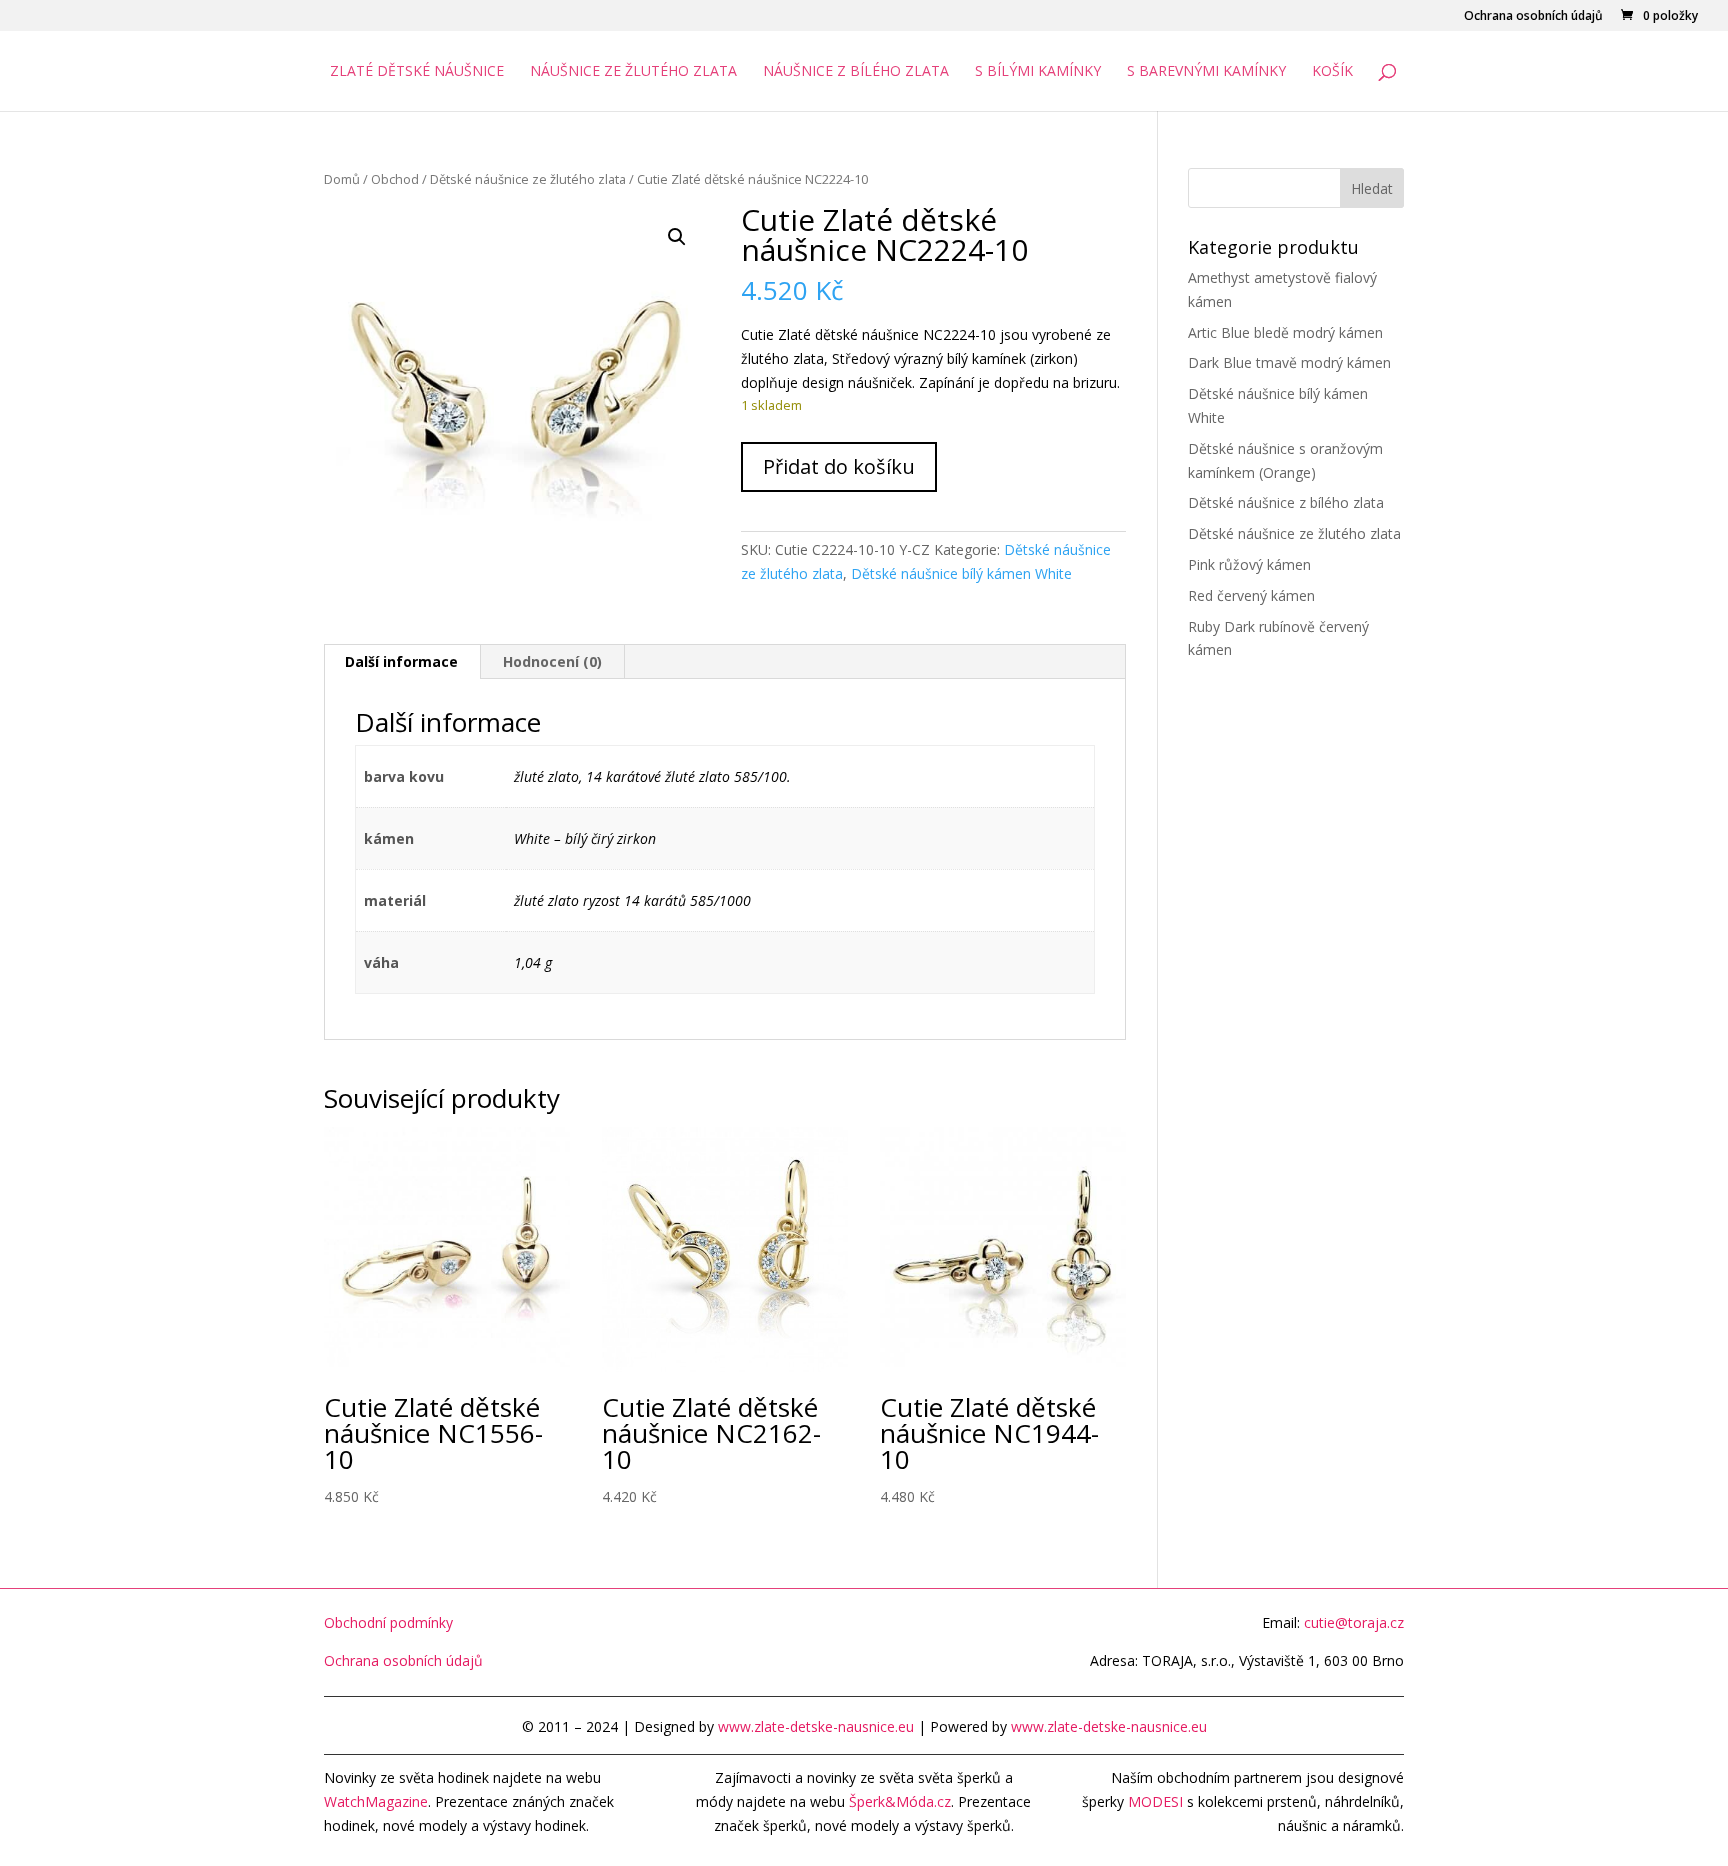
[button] (677, 237)
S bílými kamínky (1038, 72)
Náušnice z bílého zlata (856, 72)
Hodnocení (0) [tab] (552, 661)
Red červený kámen (1251, 595)
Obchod (395, 179)
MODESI (1155, 1801)
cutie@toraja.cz (1354, 1622)
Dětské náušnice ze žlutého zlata (528, 179)
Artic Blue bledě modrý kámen (1285, 332)
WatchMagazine (376, 1801)
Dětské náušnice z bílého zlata (1286, 502)
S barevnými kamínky (1206, 72)
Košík (1332, 72)
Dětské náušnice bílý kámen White (961, 573)
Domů (342, 179)
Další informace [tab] (401, 661)
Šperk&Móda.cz (900, 1801)
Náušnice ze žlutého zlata (633, 72)
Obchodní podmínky (388, 1622)
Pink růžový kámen (1249, 564)
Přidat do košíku (839, 466)
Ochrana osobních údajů (1533, 17)
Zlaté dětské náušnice (417, 72)
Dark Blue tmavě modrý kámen (1289, 362)
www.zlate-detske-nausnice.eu (816, 1726)
